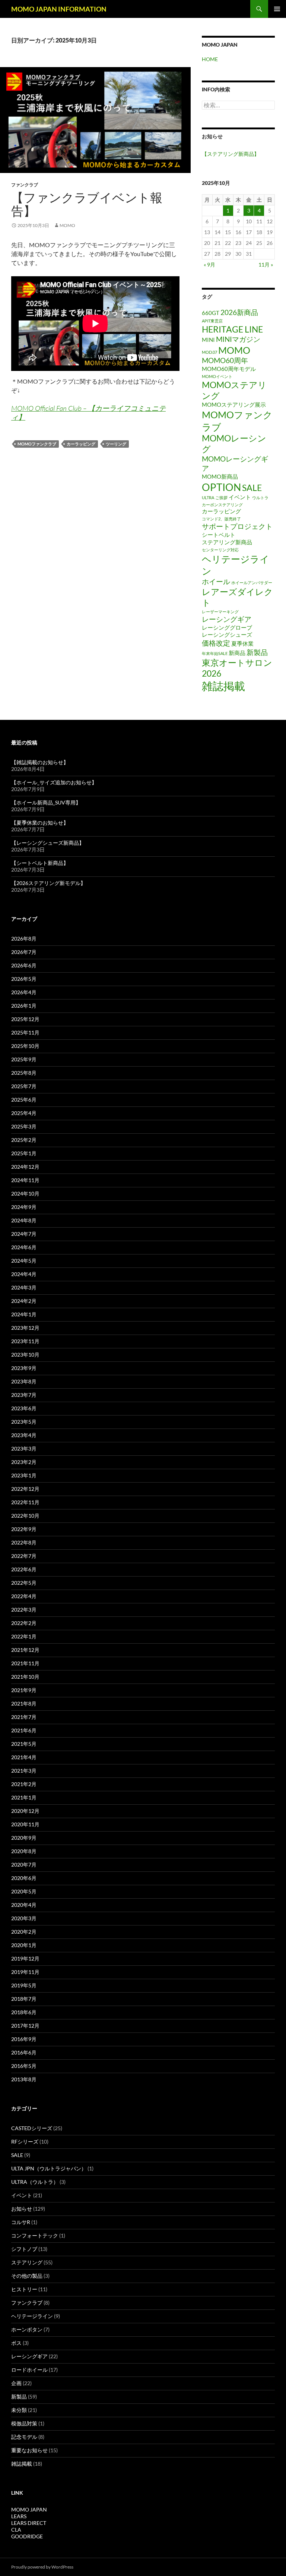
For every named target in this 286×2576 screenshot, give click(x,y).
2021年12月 (25, 1650)
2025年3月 (24, 1126)
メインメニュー (277, 9)
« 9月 (209, 264)
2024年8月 (24, 1220)
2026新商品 (239, 312)
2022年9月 (24, 1529)
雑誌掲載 (223, 686)
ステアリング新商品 (227, 542)
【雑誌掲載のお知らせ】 (40, 762)
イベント (240, 497)
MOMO (234, 350)
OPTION (221, 487)
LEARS (19, 2516)
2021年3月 (24, 1771)
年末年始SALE (215, 653)
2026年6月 (24, 965)
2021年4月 (24, 1757)
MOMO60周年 (225, 360)
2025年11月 (25, 1032)
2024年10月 (25, 1193)
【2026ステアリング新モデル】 (48, 883)
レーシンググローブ (227, 627)
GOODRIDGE (27, 2536)
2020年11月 (25, 1824)
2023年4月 (24, 1435)
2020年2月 (24, 1932)
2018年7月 (24, 1999)
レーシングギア (227, 619)
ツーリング (116, 444)
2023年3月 (24, 1448)
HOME (210, 59)
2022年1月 (24, 1636)
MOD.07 (209, 352)
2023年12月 (25, 1328)
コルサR (21, 2222)
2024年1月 (24, 1314)
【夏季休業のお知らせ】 (40, 823)
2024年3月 (24, 1287)
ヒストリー (24, 2289)
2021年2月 (24, 1784)
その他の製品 (27, 2276)
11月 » (266, 264)
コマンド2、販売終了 (221, 519)
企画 (16, 2383)
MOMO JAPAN (29, 2509)
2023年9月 (24, 1368)
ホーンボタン (27, 2329)
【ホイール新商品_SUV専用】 (46, 802)
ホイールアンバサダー (252, 582)
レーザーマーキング (220, 612)
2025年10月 (25, 1046)
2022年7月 (24, 1556)
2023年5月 (24, 1422)
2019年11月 (25, 1972)
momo (67, 225)
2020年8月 (24, 1851)
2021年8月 (24, 1703)
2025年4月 (24, 1113)
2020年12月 (25, 1811)
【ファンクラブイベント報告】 (87, 204)
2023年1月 (24, 1475)
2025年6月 (24, 1100)
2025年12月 (25, 1019)
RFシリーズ (25, 2142)
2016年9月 (24, 2039)
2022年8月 (24, 1542)
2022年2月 (24, 1623)
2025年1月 (24, 1153)
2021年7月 (24, 1717)
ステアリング (27, 2262)
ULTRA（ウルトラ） (35, 2182)
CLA (16, 2530)
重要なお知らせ (29, 2450)
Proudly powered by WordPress (42, 2567)
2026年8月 (24, 939)
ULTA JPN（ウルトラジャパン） (49, 2168)
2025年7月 (24, 1086)
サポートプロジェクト (237, 526)
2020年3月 (24, 1918)
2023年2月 (24, 1462)
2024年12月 (25, 1167)
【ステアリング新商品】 (231, 154)
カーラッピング (81, 444)
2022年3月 (24, 1610)
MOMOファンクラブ (37, 444)
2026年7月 (24, 952)
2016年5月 (24, 2066)
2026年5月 (24, 979)
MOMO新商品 (220, 476)
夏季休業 (242, 643)
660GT (211, 313)
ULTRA (208, 497)
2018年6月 (24, 2012)
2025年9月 (24, 1059)
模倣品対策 (24, 2423)
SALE (252, 488)
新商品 (237, 653)
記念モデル (24, 2437)
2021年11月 (25, 1663)
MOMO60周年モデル (229, 369)
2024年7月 (24, 1234)
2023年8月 (24, 1381)
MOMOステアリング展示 (234, 404)
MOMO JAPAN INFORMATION (59, 9)
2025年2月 (24, 1140)
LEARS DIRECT (29, 2523)
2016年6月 (24, 2052)
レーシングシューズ (227, 634)
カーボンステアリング (222, 505)
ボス (16, 2343)
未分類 (19, 2410)
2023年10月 (25, 1355)
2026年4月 (24, 992)
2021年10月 (25, 1677)
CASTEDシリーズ (32, 2128)
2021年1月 (24, 1797)
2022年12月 (25, 1489)
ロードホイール (29, 2370)
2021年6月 (24, 1730)
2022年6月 (24, 1569)
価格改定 (216, 643)
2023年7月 (24, 1395)
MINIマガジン (238, 339)
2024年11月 (25, 1180)
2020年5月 (24, 1891)
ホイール (216, 581)
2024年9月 (24, 1207)
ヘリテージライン (32, 2316)
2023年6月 (24, 1408)
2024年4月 (24, 1274)
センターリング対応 (220, 550)
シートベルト (219, 535)
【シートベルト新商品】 (40, 863)
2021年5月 (24, 1744)
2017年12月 (25, 2026)
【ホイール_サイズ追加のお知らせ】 (54, 782)
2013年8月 (24, 2079)
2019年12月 (25, 1958)
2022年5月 (24, 1583)
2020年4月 (24, 1905)
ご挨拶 (221, 497)
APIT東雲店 (212, 321)
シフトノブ (24, 2249)
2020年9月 (24, 1838)
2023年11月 (25, 1341)
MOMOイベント (217, 376)
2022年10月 (25, 1516)
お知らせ (22, 2209)
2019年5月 (24, 1985)
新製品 (257, 652)
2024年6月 (24, 1247)
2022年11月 (25, 1502)
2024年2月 (24, 1301)
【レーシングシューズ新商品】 (48, 843)
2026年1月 (24, 1006)
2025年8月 (24, 1073)
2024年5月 (24, 1261)
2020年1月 (24, 1945)
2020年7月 (24, 1865)
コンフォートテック (35, 2235)
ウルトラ (260, 497)
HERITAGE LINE (232, 329)
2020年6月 (24, 1878)
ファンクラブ (25, 185)
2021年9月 (24, 1690)
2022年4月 (24, 1596)
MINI (208, 340)
